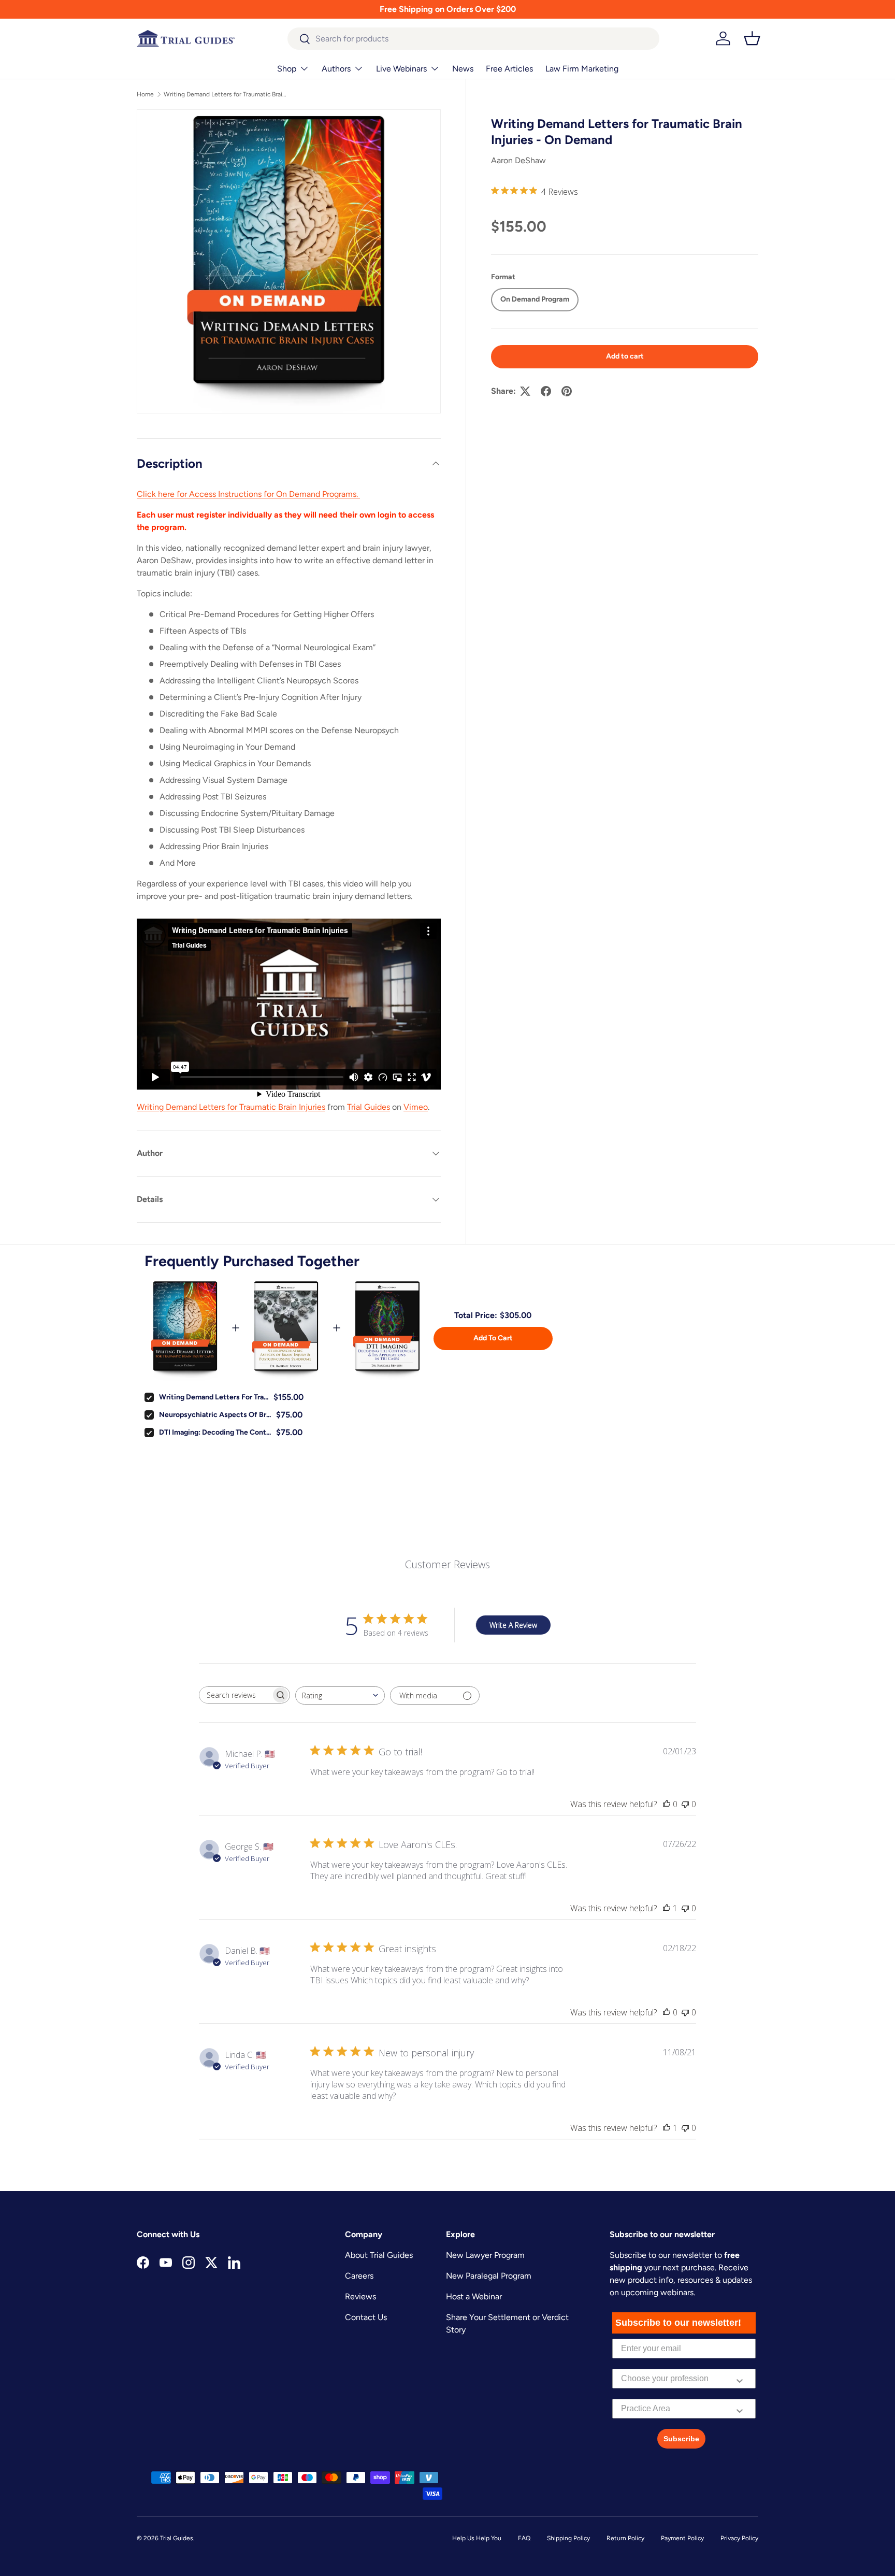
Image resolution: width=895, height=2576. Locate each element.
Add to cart (625, 356)
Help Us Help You (477, 2538)
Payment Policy (682, 2538)
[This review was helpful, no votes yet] (667, 1804)
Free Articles (509, 69)
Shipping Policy (568, 2538)
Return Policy (625, 2538)
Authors (336, 69)
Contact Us (366, 2317)
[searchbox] (235, 1695)
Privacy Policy (739, 2538)
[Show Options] (740, 2379)
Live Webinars (401, 69)
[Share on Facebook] (546, 391)
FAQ (524, 2538)
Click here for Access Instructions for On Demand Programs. (248, 494)
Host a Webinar (474, 2296)
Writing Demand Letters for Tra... (214, 1397)
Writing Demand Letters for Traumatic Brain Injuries (231, 1107)
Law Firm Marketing (582, 69)
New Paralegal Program (489, 2276)
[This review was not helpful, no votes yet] (685, 1804)
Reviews (360, 2296)
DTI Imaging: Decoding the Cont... (215, 1432)
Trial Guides (369, 1107)
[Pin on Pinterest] (567, 391)
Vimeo (416, 1107)
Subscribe (681, 2439)
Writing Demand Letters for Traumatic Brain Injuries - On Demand (226, 94)
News (463, 69)
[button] (752, 38)
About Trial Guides (379, 2255)
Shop (287, 69)
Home (145, 94)
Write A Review (513, 1625)
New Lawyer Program (485, 2255)
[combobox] (474, 39)
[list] (289, 261)
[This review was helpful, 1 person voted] (667, 1908)
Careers (359, 2276)
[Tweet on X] (525, 391)
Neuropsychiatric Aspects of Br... (215, 1415)
